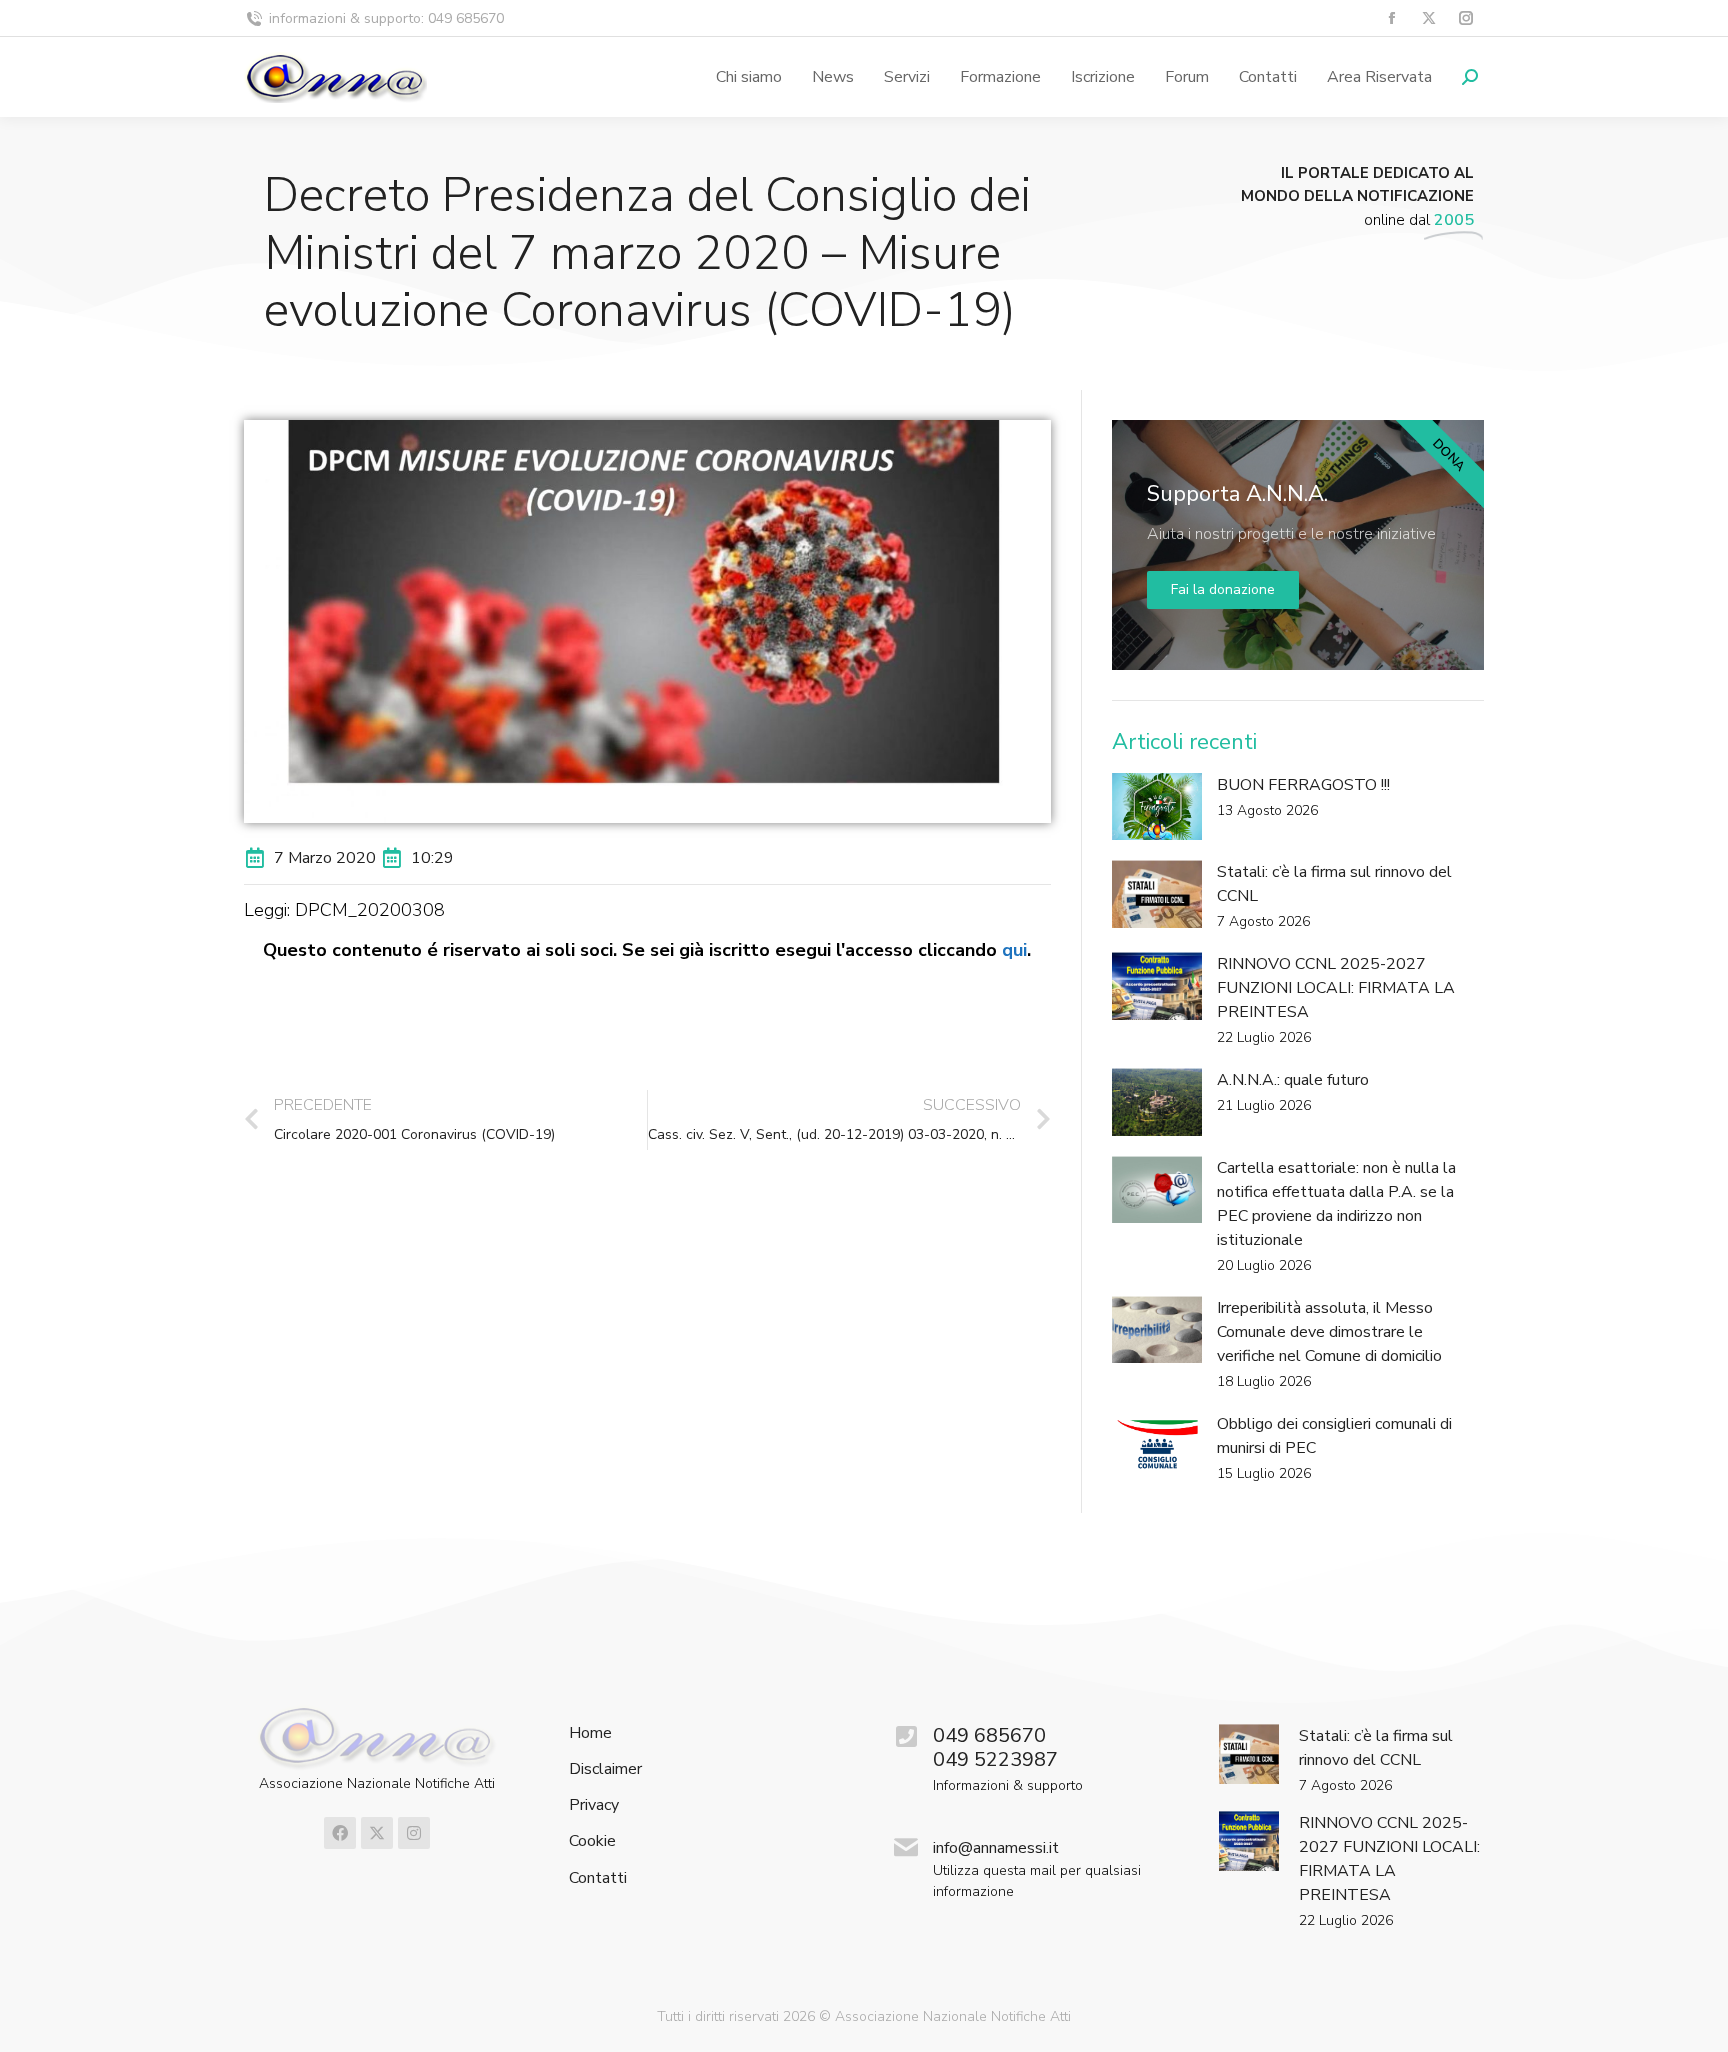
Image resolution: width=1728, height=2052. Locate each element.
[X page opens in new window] (1428, 18)
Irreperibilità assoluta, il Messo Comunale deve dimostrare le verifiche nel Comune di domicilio (1329, 1332)
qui (1014, 950)
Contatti (598, 1878)
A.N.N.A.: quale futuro (1293, 1080)
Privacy (594, 1805)
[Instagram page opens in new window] (1465, 18)
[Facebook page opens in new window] (1391, 18)
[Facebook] (340, 1833)
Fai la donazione (1223, 589)
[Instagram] (414, 1833)
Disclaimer (605, 1769)
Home (590, 1733)
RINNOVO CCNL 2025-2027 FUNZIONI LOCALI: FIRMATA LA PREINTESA (1336, 988)
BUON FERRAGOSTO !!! (1303, 785)
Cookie (592, 1841)
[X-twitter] (377, 1833)
